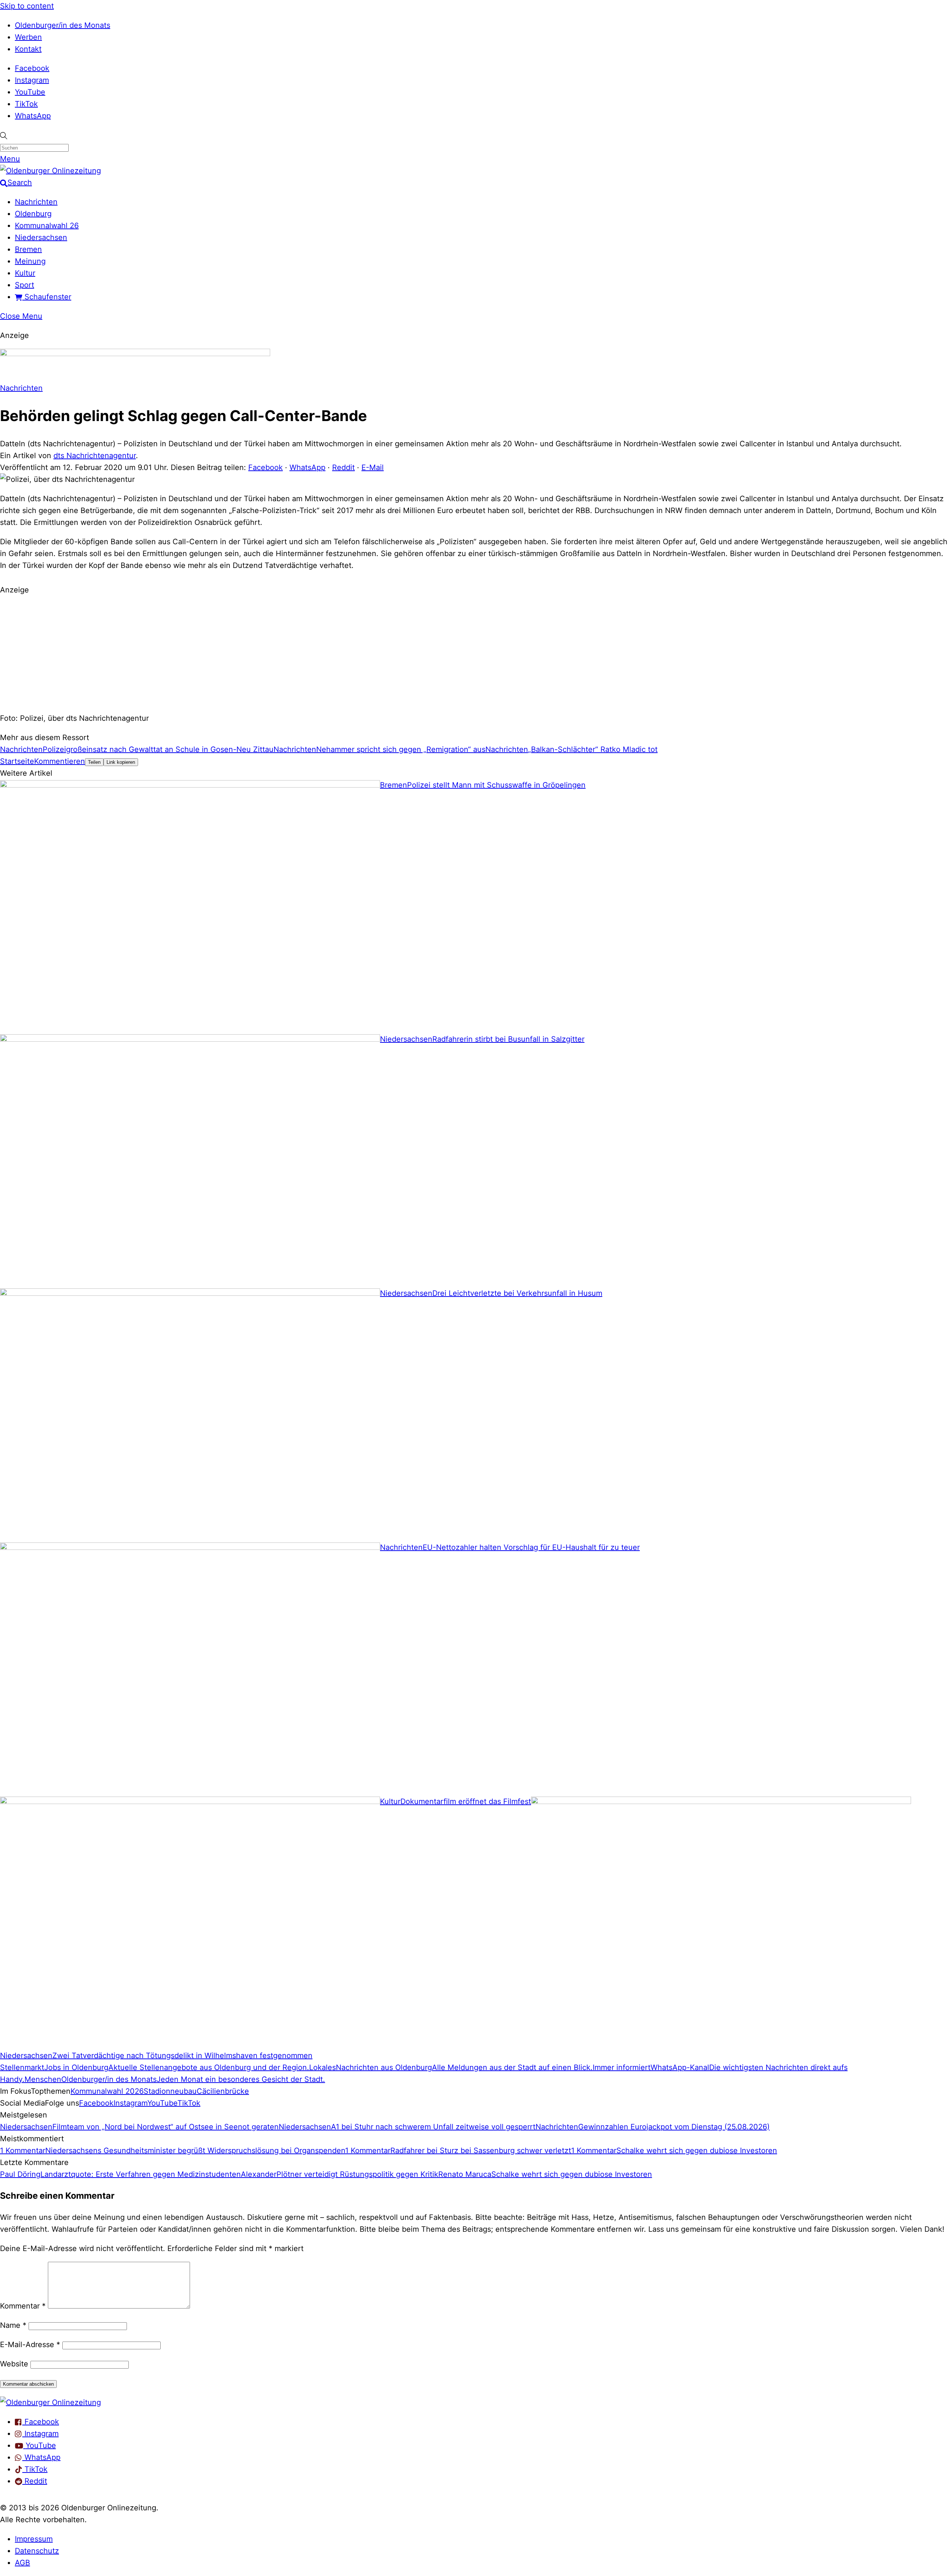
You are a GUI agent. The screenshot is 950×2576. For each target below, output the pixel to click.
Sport (24, 285)
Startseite (17, 761)
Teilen (94, 762)
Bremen (28, 249)
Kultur (25, 273)
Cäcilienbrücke (223, 2091)
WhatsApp (33, 116)
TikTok (26, 104)
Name (13, 2325)
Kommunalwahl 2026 (107, 2091)
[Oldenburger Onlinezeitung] (50, 2402)
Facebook (32, 68)
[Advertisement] (475, 653)
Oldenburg (33, 214)
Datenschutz (37, 2551)
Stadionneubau (170, 2091)
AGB (22, 2563)
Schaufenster (47, 297)
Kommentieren (60, 761)
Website (14, 2364)
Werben (28, 37)
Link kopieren (121, 762)
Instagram (32, 80)
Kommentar (23, 2306)
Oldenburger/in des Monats (63, 25)
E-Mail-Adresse (30, 2345)
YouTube (30, 92)
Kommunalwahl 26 (47, 226)
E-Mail (373, 467)
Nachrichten (36, 202)
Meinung (30, 261)
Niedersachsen (41, 237)
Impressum (34, 2539)
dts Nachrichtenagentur (95, 456)
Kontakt (28, 49)
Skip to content (27, 6)
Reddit (343, 467)
